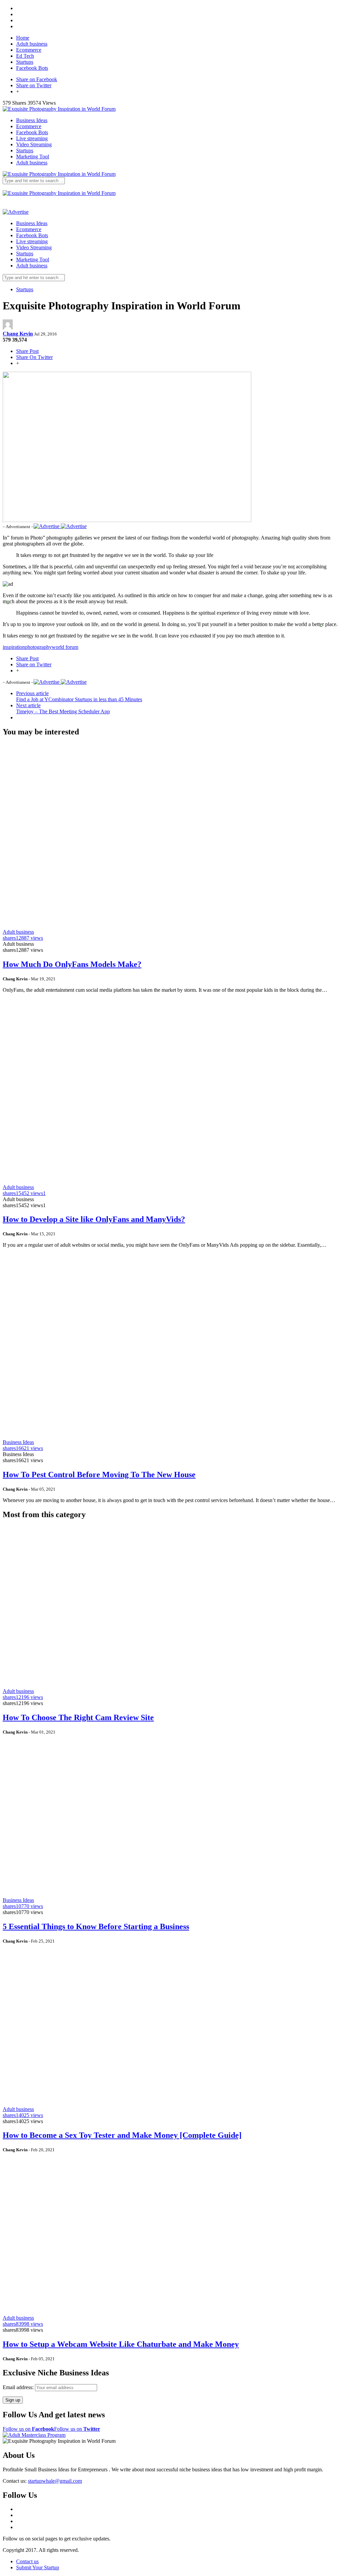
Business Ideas (32, 120)
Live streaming (32, 138)
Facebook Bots (32, 68)
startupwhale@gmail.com (55, 2481)
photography (38, 647)
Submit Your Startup (38, 2567)
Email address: (19, 2387)
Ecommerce (29, 50)
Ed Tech (25, 56)
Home (23, 38)
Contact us (27, 2561)
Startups (25, 62)
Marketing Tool (33, 157)
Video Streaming (34, 144)
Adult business (32, 44)
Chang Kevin (18, 334)
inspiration (14, 647)
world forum (65, 647)
